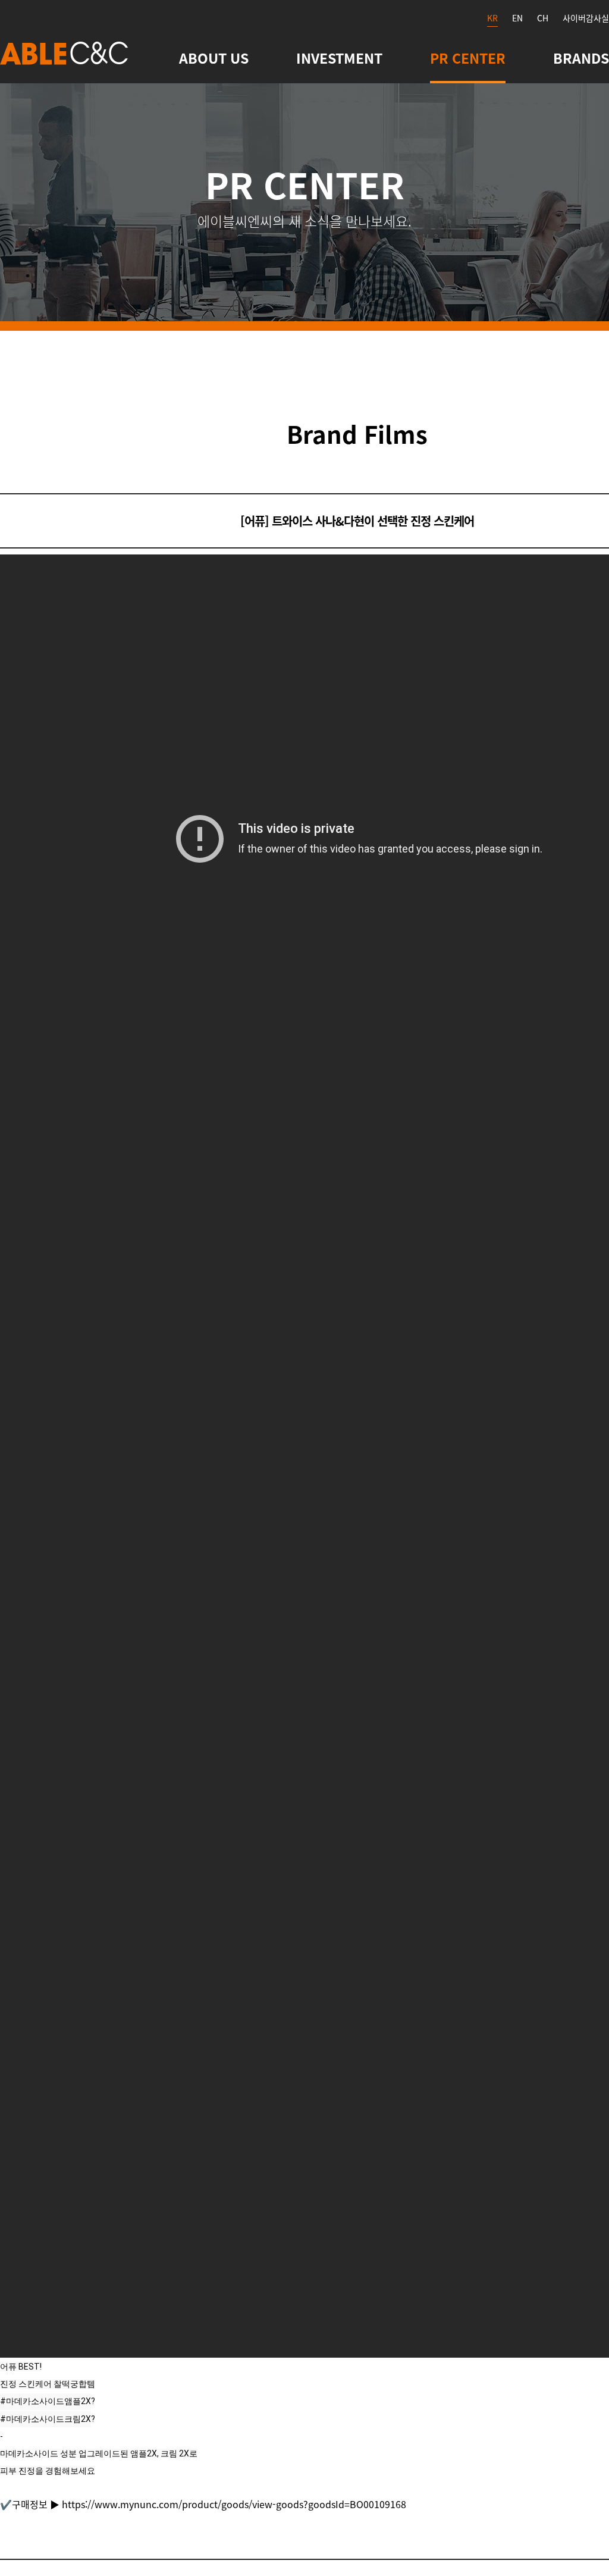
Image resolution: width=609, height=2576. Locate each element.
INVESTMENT (339, 58)
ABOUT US (214, 58)
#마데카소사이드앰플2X (45, 2401)
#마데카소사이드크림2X (45, 2419)
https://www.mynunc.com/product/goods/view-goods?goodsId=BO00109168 (234, 2504)
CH (543, 18)
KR (492, 18)
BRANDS (581, 58)
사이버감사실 (586, 18)
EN (517, 18)
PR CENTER (468, 58)
